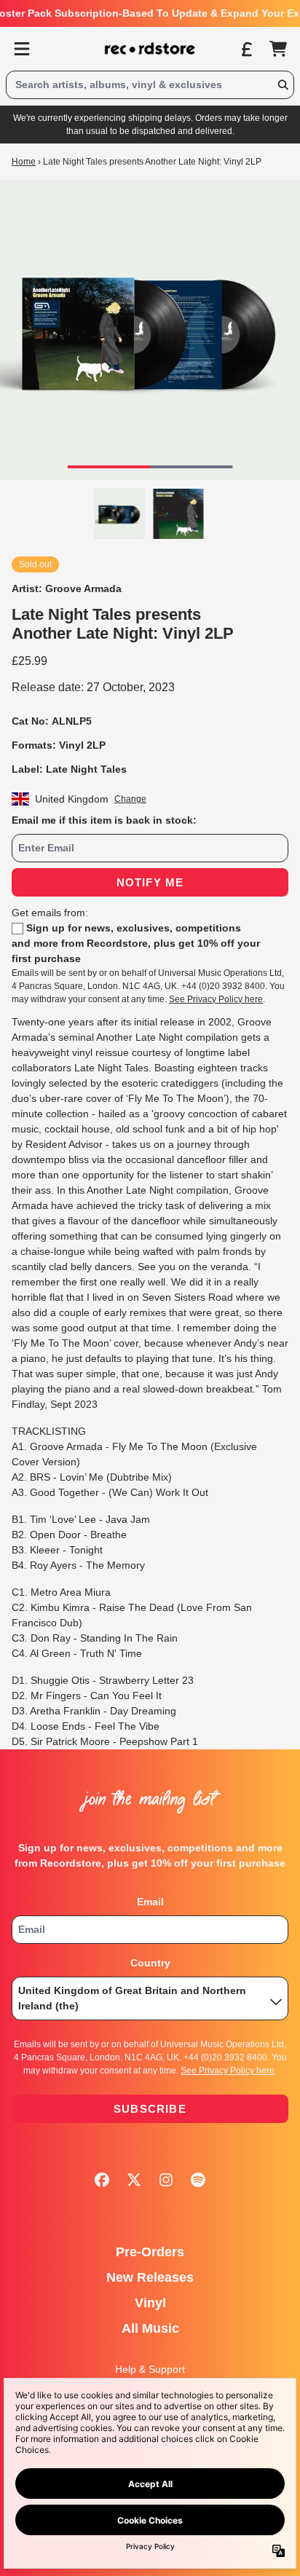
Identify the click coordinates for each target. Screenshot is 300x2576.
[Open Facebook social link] (102, 2180)
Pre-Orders (150, 2252)
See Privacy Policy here (216, 999)
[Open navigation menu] (22, 49)
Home (24, 162)
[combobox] (150, 85)
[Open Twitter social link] (134, 2180)
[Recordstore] (150, 49)
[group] (120, 514)
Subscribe (150, 2109)
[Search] (283, 85)
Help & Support (150, 2369)
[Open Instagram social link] (166, 2180)
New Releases (150, 2277)
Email (150, 1902)
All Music (150, 2328)
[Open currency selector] (246, 49)
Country (150, 1963)
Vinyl (150, 2303)
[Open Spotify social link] (198, 2180)
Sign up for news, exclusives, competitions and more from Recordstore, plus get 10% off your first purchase (136, 943)
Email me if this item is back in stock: (104, 820)
